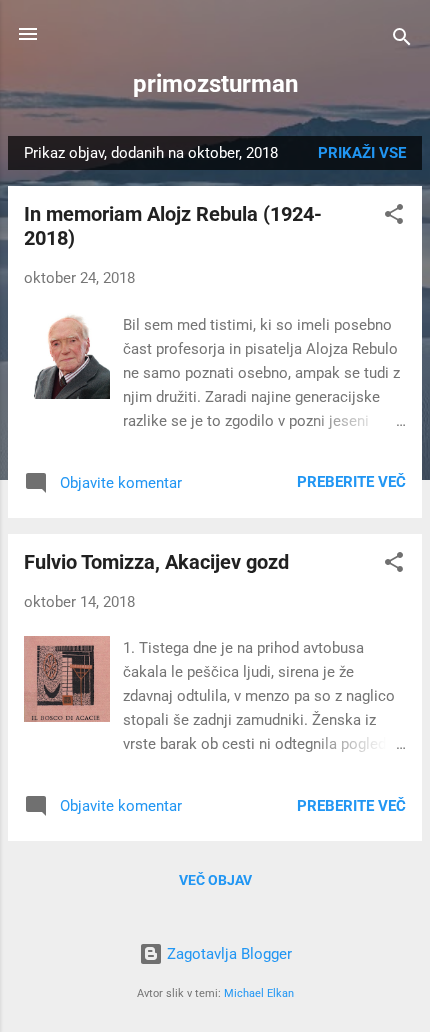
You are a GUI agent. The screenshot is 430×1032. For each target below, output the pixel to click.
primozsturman (215, 84)
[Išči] (402, 40)
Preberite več (351, 482)
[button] (394, 217)
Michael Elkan (259, 993)
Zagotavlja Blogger (227, 954)
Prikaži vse (362, 153)
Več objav (215, 880)
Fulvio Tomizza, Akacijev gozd (156, 562)
